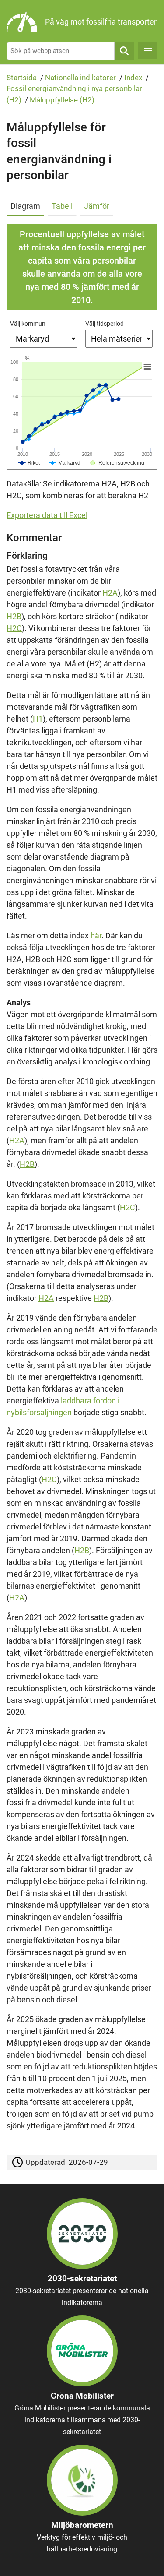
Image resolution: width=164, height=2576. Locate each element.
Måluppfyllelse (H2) (62, 100)
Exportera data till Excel (47, 515)
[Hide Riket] (29, 463)
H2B (14, 616)
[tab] (27, 204)
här (96, 936)
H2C (14, 628)
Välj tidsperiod (105, 324)
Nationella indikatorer (80, 78)
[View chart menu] (147, 366)
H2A (110, 593)
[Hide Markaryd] (65, 463)
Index (133, 78)
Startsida (22, 78)
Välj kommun (28, 324)
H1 (38, 719)
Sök (124, 51)
